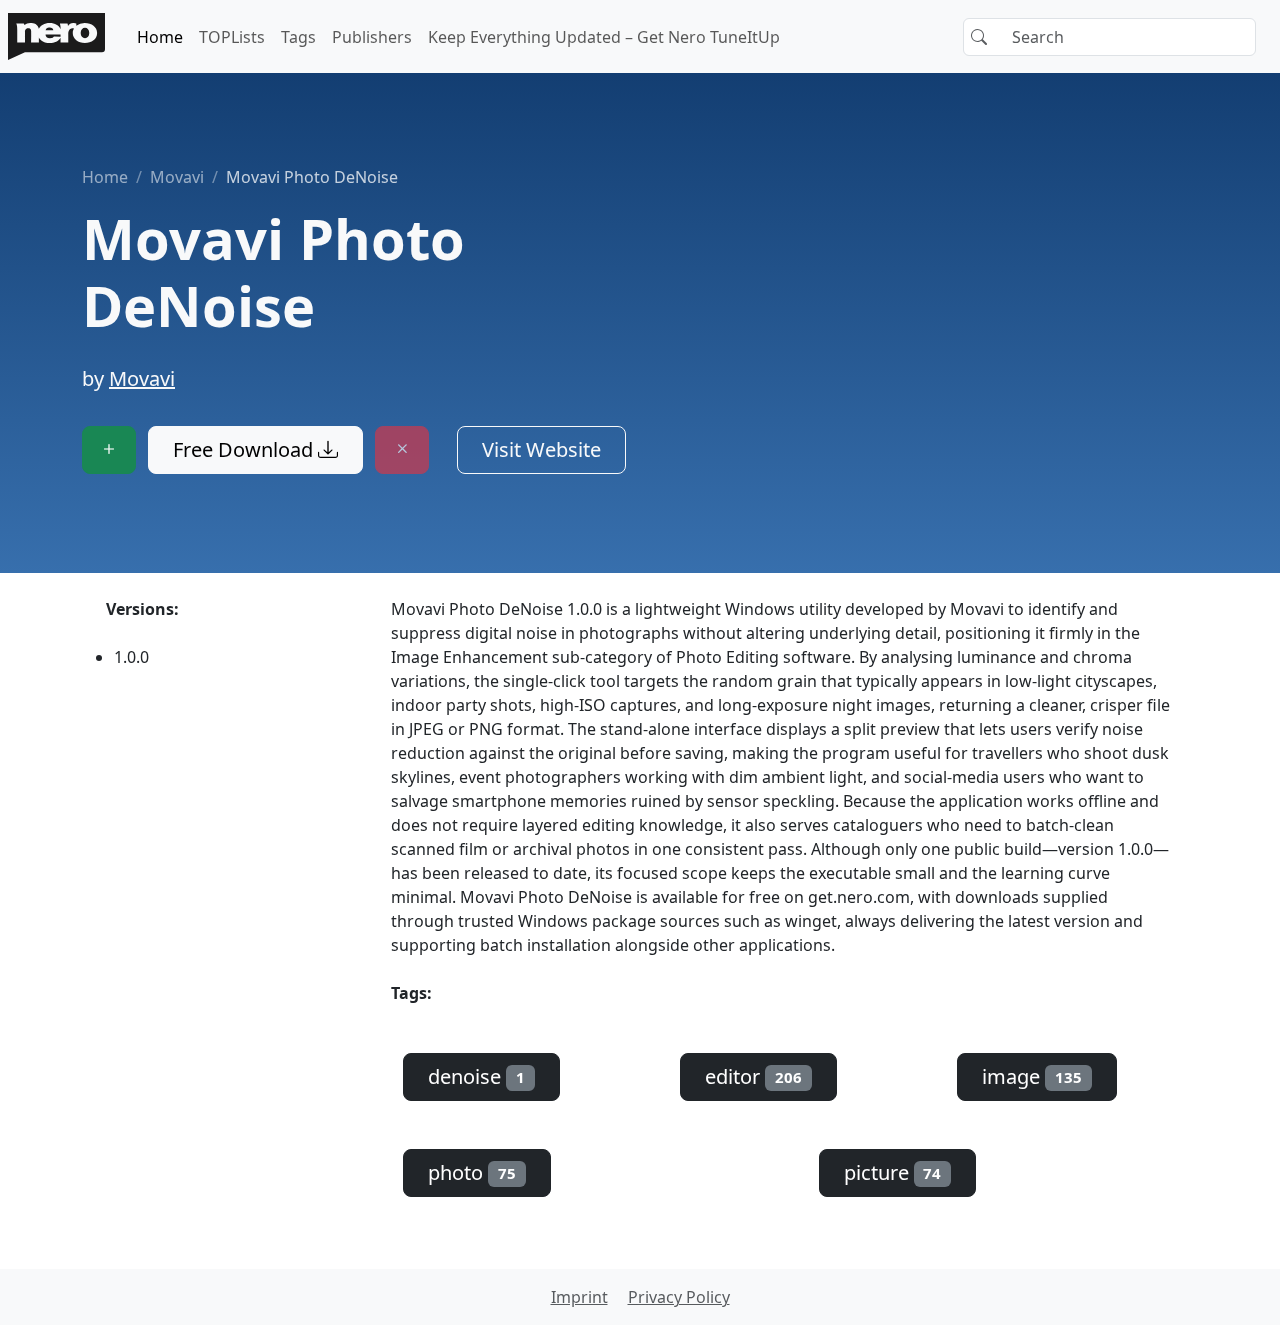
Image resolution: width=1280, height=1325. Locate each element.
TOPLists (232, 37)
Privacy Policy (679, 1297)
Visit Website (541, 449)
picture (893, 1172)
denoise (476, 1076)
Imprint (579, 1297)
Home (160, 37)
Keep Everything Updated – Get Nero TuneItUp (604, 37)
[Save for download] (109, 450)
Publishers (372, 37)
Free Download (245, 449)
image (1032, 1076)
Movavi (177, 177)
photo (472, 1172)
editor (753, 1076)
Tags (298, 37)
